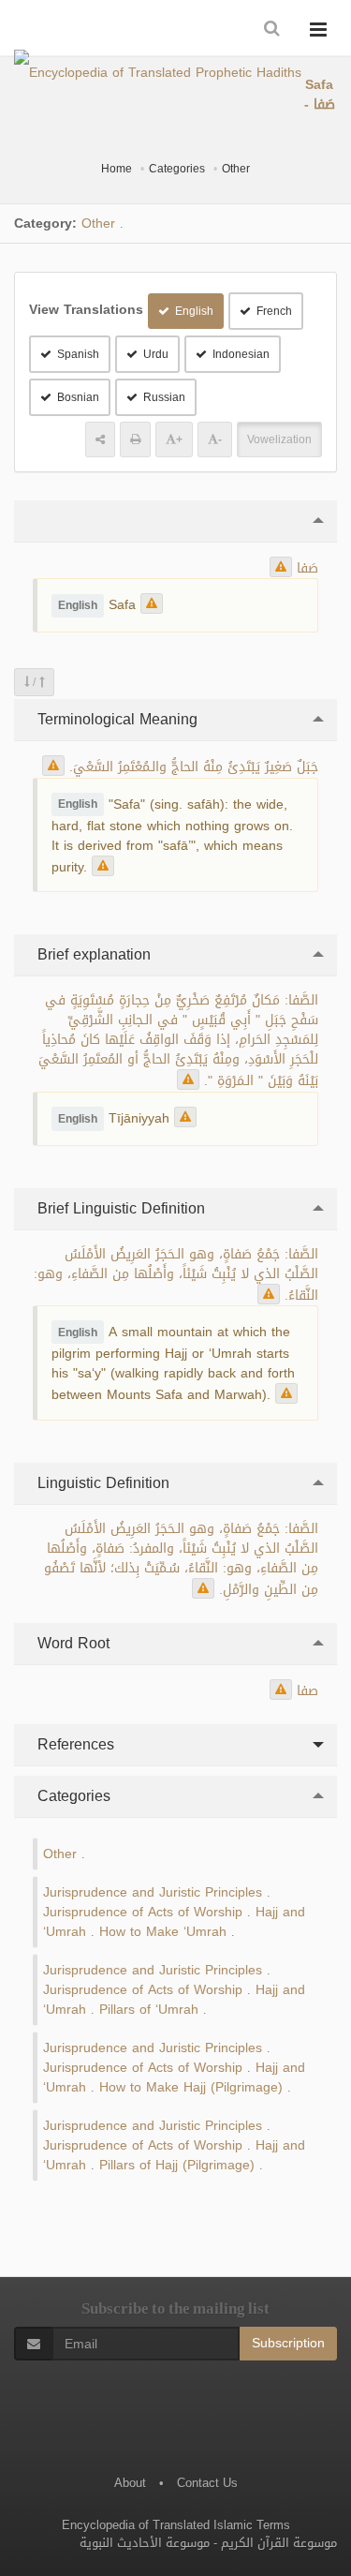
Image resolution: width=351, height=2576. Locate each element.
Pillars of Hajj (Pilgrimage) (177, 2165)
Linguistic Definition (101, 1483)
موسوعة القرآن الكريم (279, 2543)
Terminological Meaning (115, 719)
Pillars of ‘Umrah (149, 2010)
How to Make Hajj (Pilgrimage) (191, 2087)
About (130, 2483)
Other (236, 169)
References (73, 1744)
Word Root (71, 1643)
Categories (177, 169)
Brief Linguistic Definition (119, 1208)
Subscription (288, 2343)
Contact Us (207, 2483)
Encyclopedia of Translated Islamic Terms (176, 2525)
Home (117, 169)
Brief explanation (92, 954)
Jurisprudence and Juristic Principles (153, 1892)
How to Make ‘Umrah (163, 1932)
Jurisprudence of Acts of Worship (143, 1912)
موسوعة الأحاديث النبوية (145, 2543)
